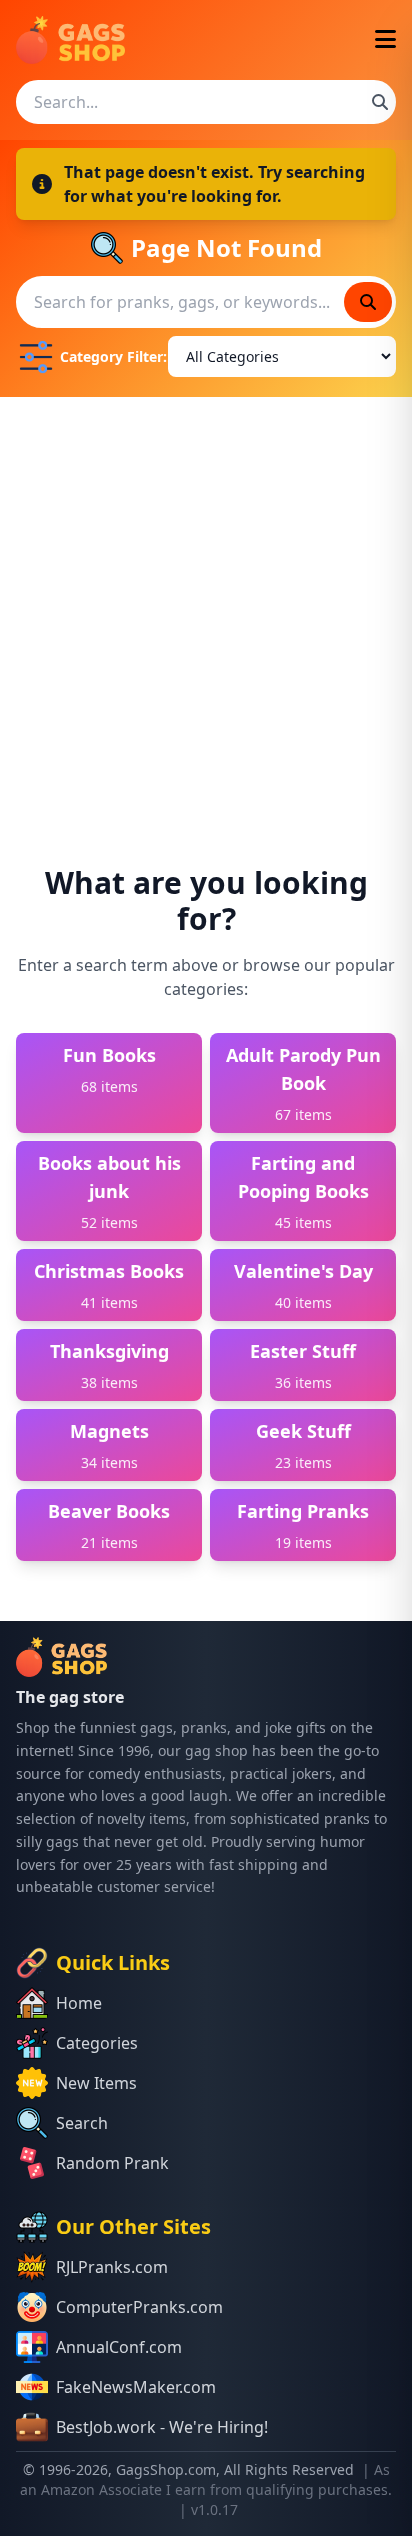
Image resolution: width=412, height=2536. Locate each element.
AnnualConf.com (119, 2347)
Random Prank (112, 2163)
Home (79, 2003)
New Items (96, 2083)
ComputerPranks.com (139, 2307)
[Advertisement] (206, 613)
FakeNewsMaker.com (136, 2387)
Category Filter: (110, 356)
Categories (97, 2043)
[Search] (380, 102)
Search (82, 2123)
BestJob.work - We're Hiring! (162, 2427)
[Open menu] (385, 40)
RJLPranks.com (112, 2267)
